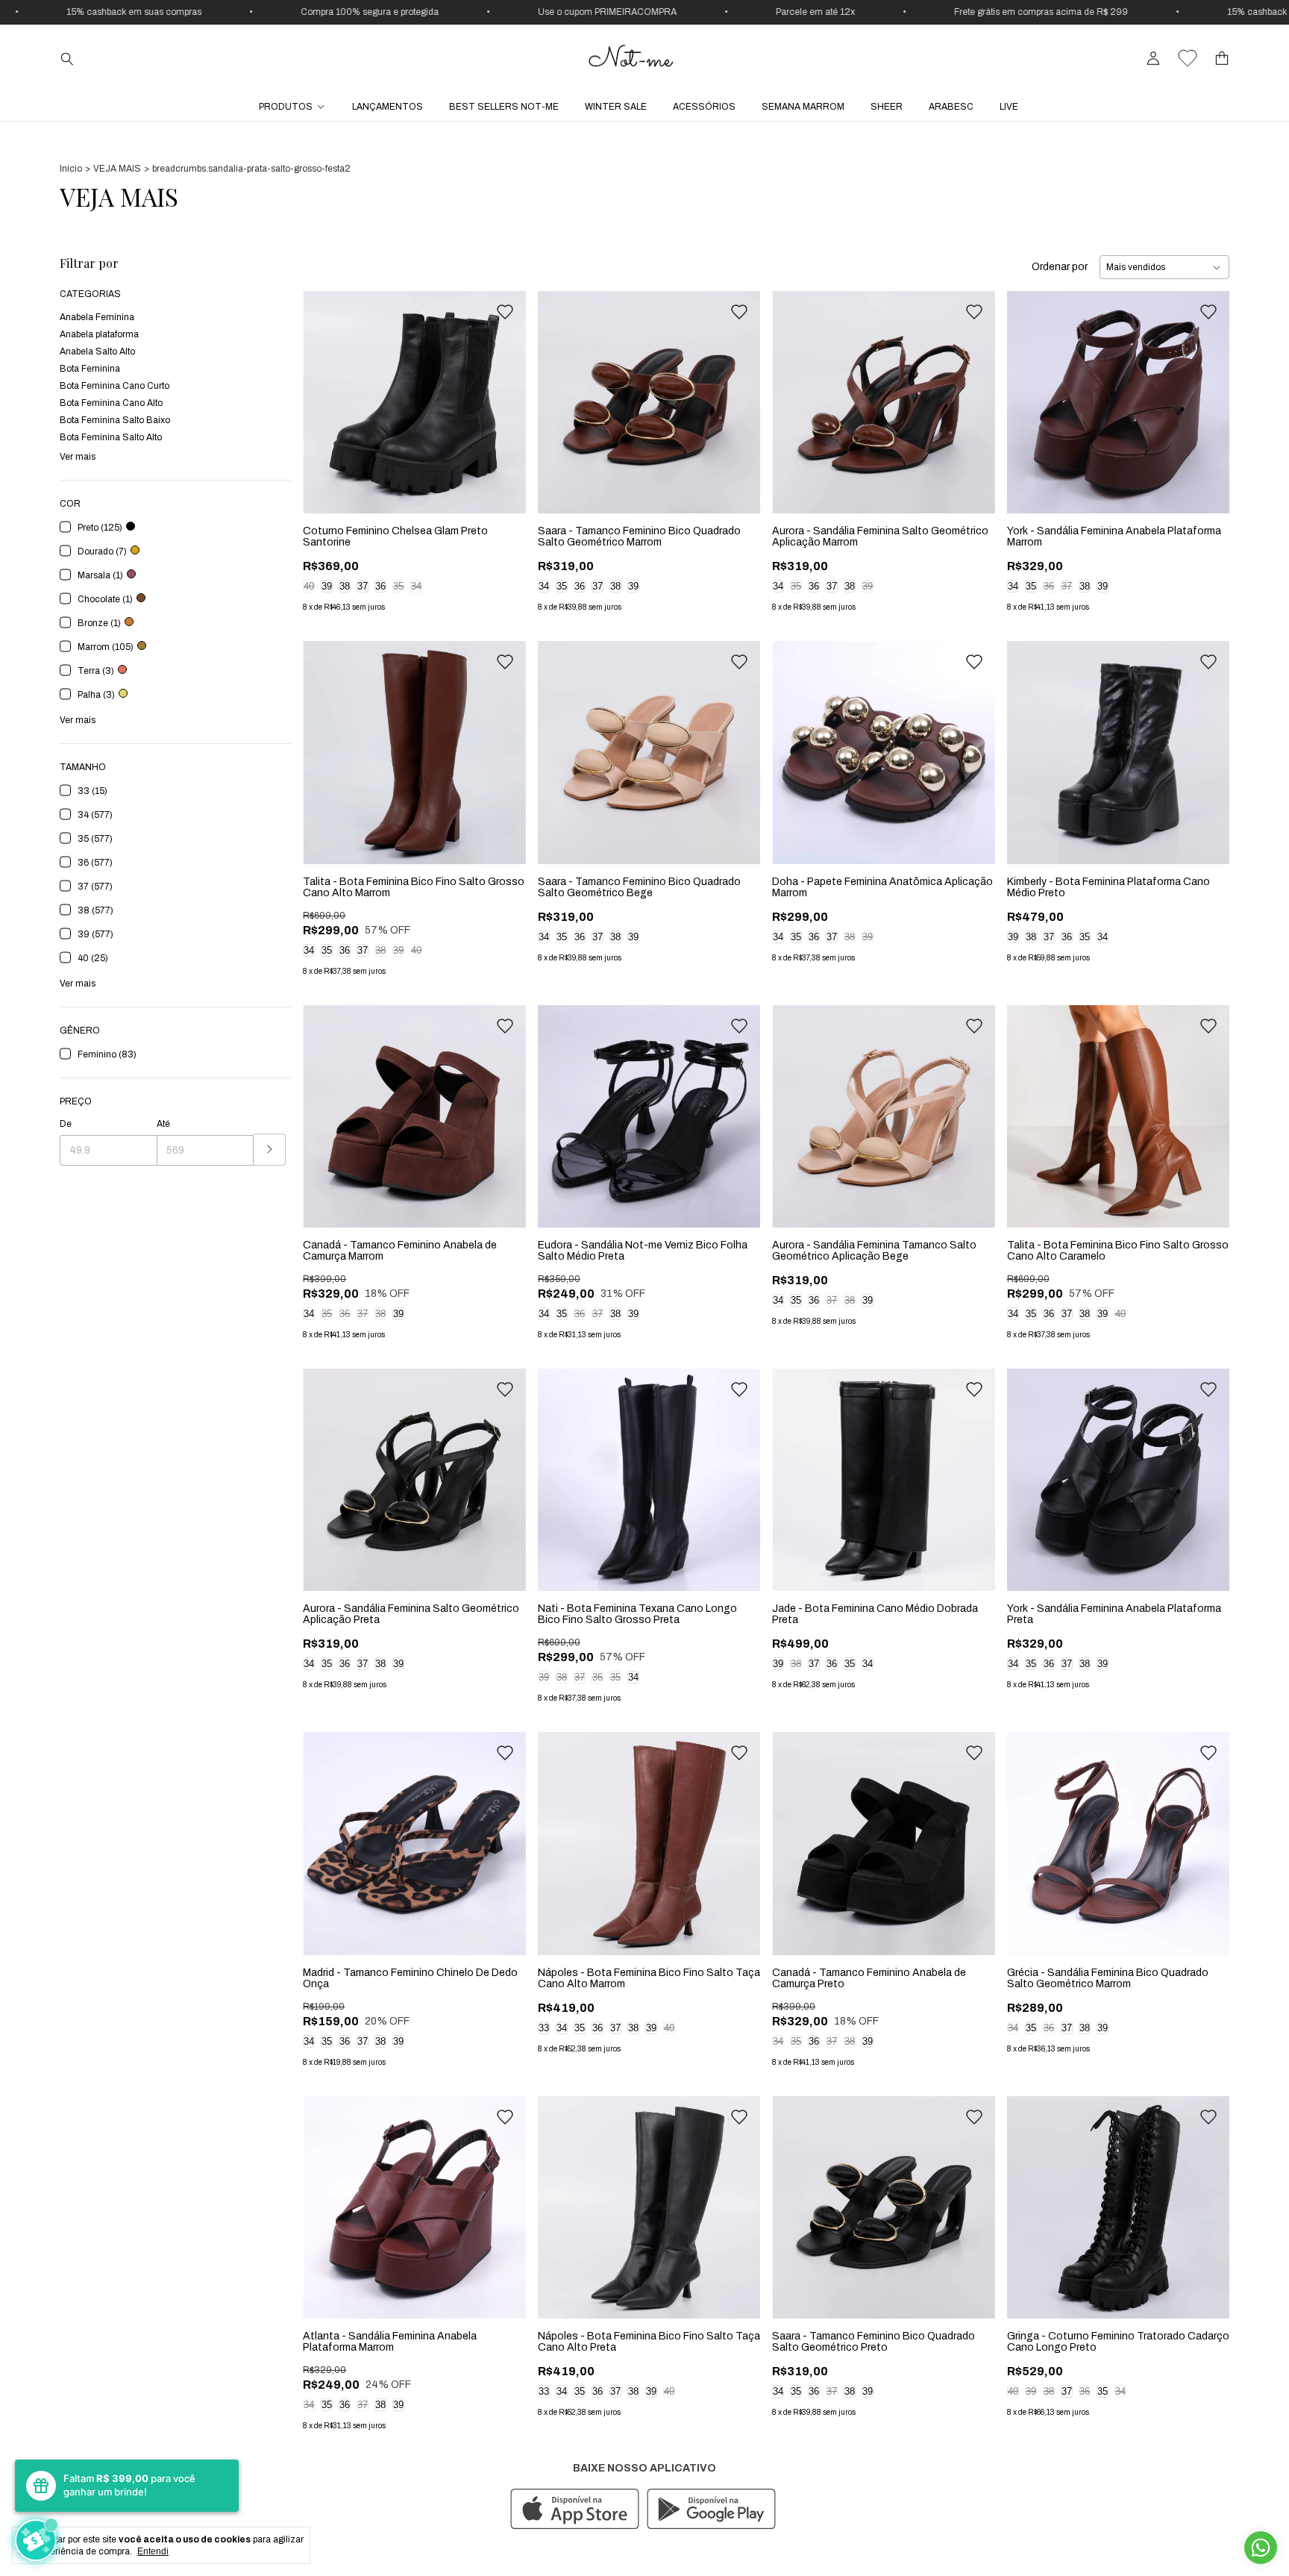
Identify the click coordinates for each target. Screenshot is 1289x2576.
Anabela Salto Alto (97, 351)
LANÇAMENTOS (388, 107)
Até (163, 1124)
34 (416, 586)
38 (345, 586)
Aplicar (270, 1150)
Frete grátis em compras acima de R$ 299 (884, 12)
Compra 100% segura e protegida (212, 12)
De (66, 1124)
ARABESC (951, 107)
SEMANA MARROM (803, 107)
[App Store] (575, 2510)
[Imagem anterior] (325, 393)
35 (398, 586)
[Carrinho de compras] (1222, 59)
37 (363, 586)
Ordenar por (1060, 267)
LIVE (1009, 107)
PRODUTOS (286, 107)
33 (544, 2028)
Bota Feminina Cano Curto (115, 386)
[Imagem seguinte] (504, 393)
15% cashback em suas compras (1137, 12)
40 (309, 586)
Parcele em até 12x (658, 12)
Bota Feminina (90, 369)
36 (380, 586)
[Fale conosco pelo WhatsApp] (1261, 2548)
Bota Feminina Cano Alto (111, 403)
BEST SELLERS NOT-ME (504, 107)
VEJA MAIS (117, 169)
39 (327, 586)
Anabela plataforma (99, 334)
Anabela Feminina (97, 317)
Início (71, 169)
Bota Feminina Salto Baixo (115, 420)
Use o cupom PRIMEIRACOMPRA (450, 12)
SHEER (887, 107)
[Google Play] (711, 2510)
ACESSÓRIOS (704, 107)
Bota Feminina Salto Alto (111, 437)
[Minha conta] (1153, 59)
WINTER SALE (616, 107)
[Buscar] (67, 58)
